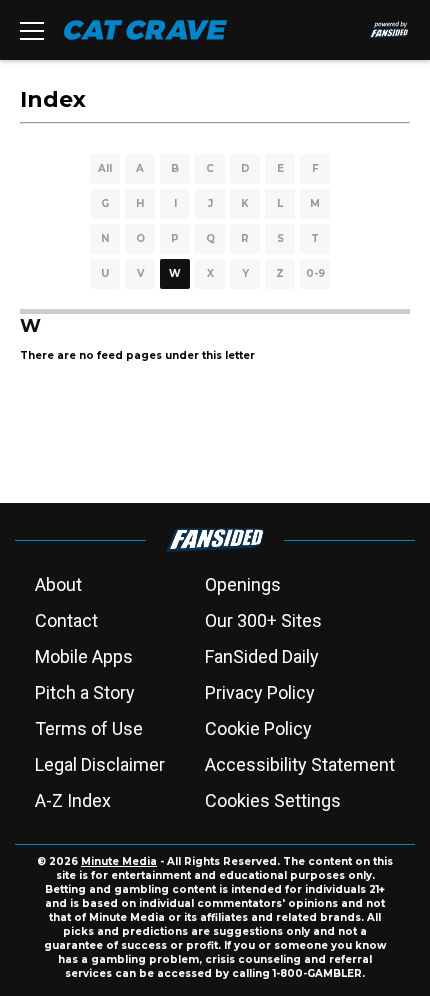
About (58, 584)
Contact (66, 620)
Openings (243, 584)
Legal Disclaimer (100, 764)
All (105, 168)
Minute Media (119, 861)
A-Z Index (73, 800)
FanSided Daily (262, 656)
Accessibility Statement (300, 764)
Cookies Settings (273, 800)
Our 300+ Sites (263, 620)
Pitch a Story (85, 692)
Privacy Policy (260, 692)
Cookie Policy (258, 728)
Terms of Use (89, 728)
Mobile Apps (84, 656)
